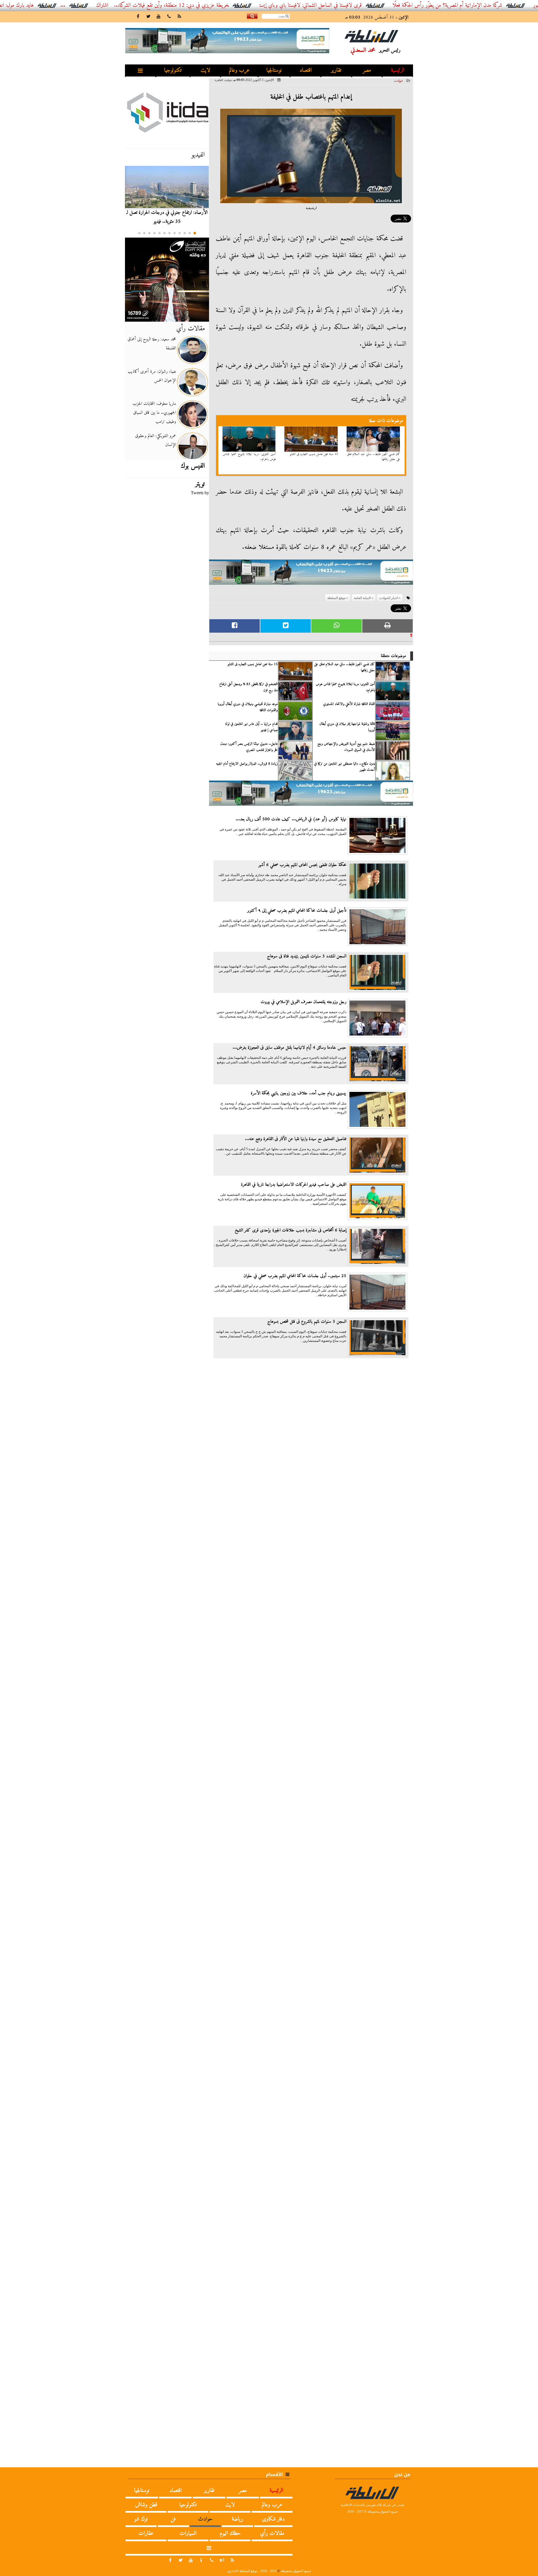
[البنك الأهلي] (311, 575)
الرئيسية (398, 70)
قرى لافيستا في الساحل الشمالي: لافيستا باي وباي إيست (376, 5)
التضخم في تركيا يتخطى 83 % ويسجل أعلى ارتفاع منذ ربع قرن (249, 687)
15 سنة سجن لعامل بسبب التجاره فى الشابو (314, 454)
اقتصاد (306, 70)
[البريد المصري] (167, 280)
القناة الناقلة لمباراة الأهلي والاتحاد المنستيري (349, 704)
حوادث (398, 81)
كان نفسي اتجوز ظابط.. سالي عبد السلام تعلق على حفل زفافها (374, 457)
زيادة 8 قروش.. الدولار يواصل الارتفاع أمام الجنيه (247, 764)
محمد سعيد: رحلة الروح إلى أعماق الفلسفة (152, 344)
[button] (195, 233)
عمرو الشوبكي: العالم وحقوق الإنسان (156, 440)
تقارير (336, 70)
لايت (205, 70)
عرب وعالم (239, 70)
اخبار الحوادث (389, 598)
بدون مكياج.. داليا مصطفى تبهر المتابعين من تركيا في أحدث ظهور (345, 767)
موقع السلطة (336, 598)
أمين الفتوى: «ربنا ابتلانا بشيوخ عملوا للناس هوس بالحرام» (249, 457)
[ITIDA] (167, 112)
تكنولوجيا (173, 70)
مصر (367, 70)
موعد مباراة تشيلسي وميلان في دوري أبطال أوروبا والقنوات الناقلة (248, 707)
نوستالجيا (274, 70)
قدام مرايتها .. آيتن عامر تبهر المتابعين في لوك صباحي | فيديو (251, 727)
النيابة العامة (362, 598)
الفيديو (198, 155)
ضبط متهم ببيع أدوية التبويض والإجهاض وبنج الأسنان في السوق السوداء (346, 747)
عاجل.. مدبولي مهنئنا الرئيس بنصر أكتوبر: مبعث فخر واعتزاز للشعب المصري (249, 747)
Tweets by (200, 493)
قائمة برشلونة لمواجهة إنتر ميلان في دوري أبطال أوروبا (347, 727)
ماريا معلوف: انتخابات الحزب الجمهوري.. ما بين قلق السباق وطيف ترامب (154, 413)
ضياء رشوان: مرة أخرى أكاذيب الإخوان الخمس (152, 376)
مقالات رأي (191, 329)
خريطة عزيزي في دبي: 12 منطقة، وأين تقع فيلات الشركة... (236, 5)
